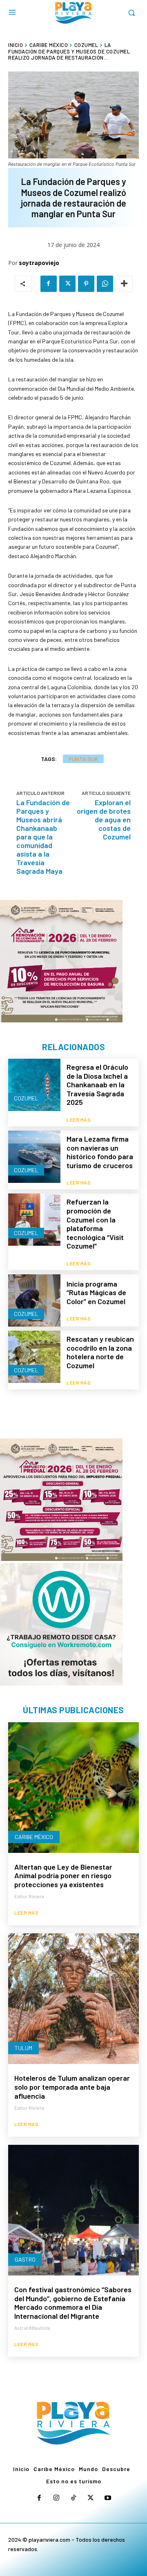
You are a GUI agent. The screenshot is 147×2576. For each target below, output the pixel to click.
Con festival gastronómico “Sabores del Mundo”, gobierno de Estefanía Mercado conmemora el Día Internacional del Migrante (73, 2303)
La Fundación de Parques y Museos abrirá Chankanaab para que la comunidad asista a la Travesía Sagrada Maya (43, 837)
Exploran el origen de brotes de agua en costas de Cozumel (104, 819)
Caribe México (49, 45)
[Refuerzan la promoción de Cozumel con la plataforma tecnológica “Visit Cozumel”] (34, 1220)
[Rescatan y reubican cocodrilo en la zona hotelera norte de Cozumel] (34, 1357)
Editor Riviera (29, 1896)
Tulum (23, 2048)
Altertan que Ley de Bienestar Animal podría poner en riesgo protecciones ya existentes (63, 1876)
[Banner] (61, 1624)
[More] (124, 284)
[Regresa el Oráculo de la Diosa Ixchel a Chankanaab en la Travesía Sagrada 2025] (34, 1085)
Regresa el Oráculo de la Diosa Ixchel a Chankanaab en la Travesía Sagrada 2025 (97, 1084)
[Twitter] (67, 284)
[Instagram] (56, 2498)
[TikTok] (73, 2498)
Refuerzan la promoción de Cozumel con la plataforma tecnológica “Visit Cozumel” (95, 1224)
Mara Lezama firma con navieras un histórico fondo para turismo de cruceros (100, 1152)
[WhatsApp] (105, 284)
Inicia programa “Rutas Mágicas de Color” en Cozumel (96, 1292)
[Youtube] (108, 2498)
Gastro (25, 2259)
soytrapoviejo (39, 263)
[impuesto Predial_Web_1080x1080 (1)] (61, 1500)
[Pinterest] (86, 284)
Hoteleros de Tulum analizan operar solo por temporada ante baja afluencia (72, 2087)
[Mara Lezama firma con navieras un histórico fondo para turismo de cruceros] (34, 1157)
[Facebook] (49, 284)
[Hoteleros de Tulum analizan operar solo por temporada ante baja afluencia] (73, 1999)
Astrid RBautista (32, 2328)
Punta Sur (83, 759)
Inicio (16, 45)
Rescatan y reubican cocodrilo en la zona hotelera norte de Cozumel (100, 1352)
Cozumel (86, 45)
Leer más (79, 1120)
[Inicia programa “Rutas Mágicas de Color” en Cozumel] (34, 1300)
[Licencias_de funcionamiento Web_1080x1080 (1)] (61, 961)
